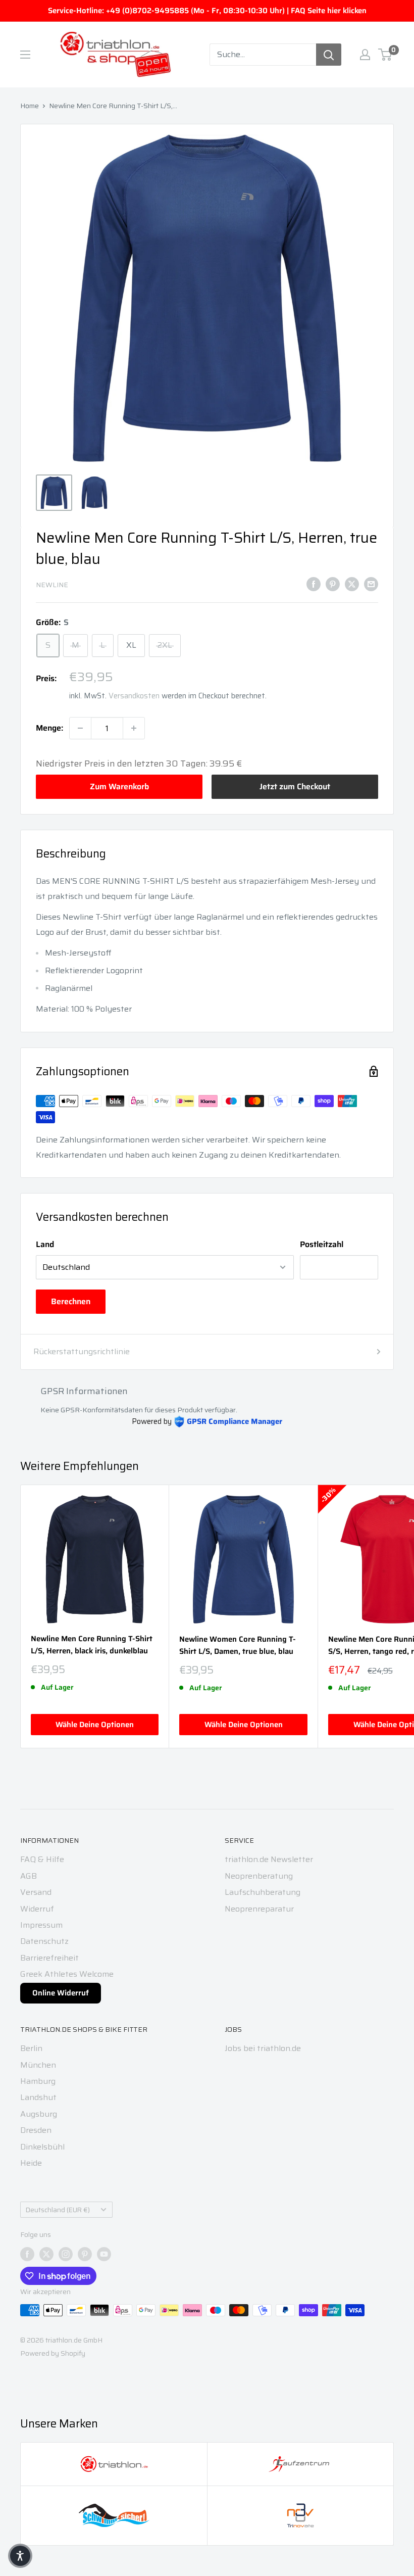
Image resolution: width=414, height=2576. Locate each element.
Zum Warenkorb (119, 786)
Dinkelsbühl (42, 2147)
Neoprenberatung (259, 1876)
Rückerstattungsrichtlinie (82, 1351)
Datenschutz (44, 1941)
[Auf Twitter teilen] (352, 584)
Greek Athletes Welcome (67, 1974)
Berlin (31, 2048)
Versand (36, 1892)
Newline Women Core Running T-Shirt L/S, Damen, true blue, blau (238, 1645)
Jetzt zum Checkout (295, 786)
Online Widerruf (61, 1993)
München (38, 2065)
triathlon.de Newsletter (269, 1859)
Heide (31, 2163)
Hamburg (38, 2081)
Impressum (41, 1925)
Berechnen (71, 1301)
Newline (52, 585)
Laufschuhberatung (263, 1892)
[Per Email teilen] (371, 584)
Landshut (38, 2097)
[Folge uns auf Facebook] (27, 2254)
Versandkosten (134, 696)
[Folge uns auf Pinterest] (85, 2254)
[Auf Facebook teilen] (314, 584)
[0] (385, 55)
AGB (29, 1876)
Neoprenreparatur (259, 1909)
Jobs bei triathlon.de (263, 2048)
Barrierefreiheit (49, 1958)
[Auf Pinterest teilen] (333, 584)
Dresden (36, 2130)
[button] (20, 2556)
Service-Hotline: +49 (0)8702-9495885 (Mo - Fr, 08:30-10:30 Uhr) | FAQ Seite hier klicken (207, 11)
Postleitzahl (322, 1244)
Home (30, 106)
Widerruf (37, 1909)
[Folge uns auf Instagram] (66, 2254)
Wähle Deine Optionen (95, 1725)
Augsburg (39, 2114)
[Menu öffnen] (25, 55)
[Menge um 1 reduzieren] (80, 728)
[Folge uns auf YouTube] (104, 2254)
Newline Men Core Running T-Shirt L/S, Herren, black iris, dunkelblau (92, 1645)
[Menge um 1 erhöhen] (134, 728)
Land (45, 1244)
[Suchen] (329, 55)
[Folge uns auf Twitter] (46, 2254)
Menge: (49, 728)
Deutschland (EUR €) (58, 2210)
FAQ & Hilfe (42, 1859)
